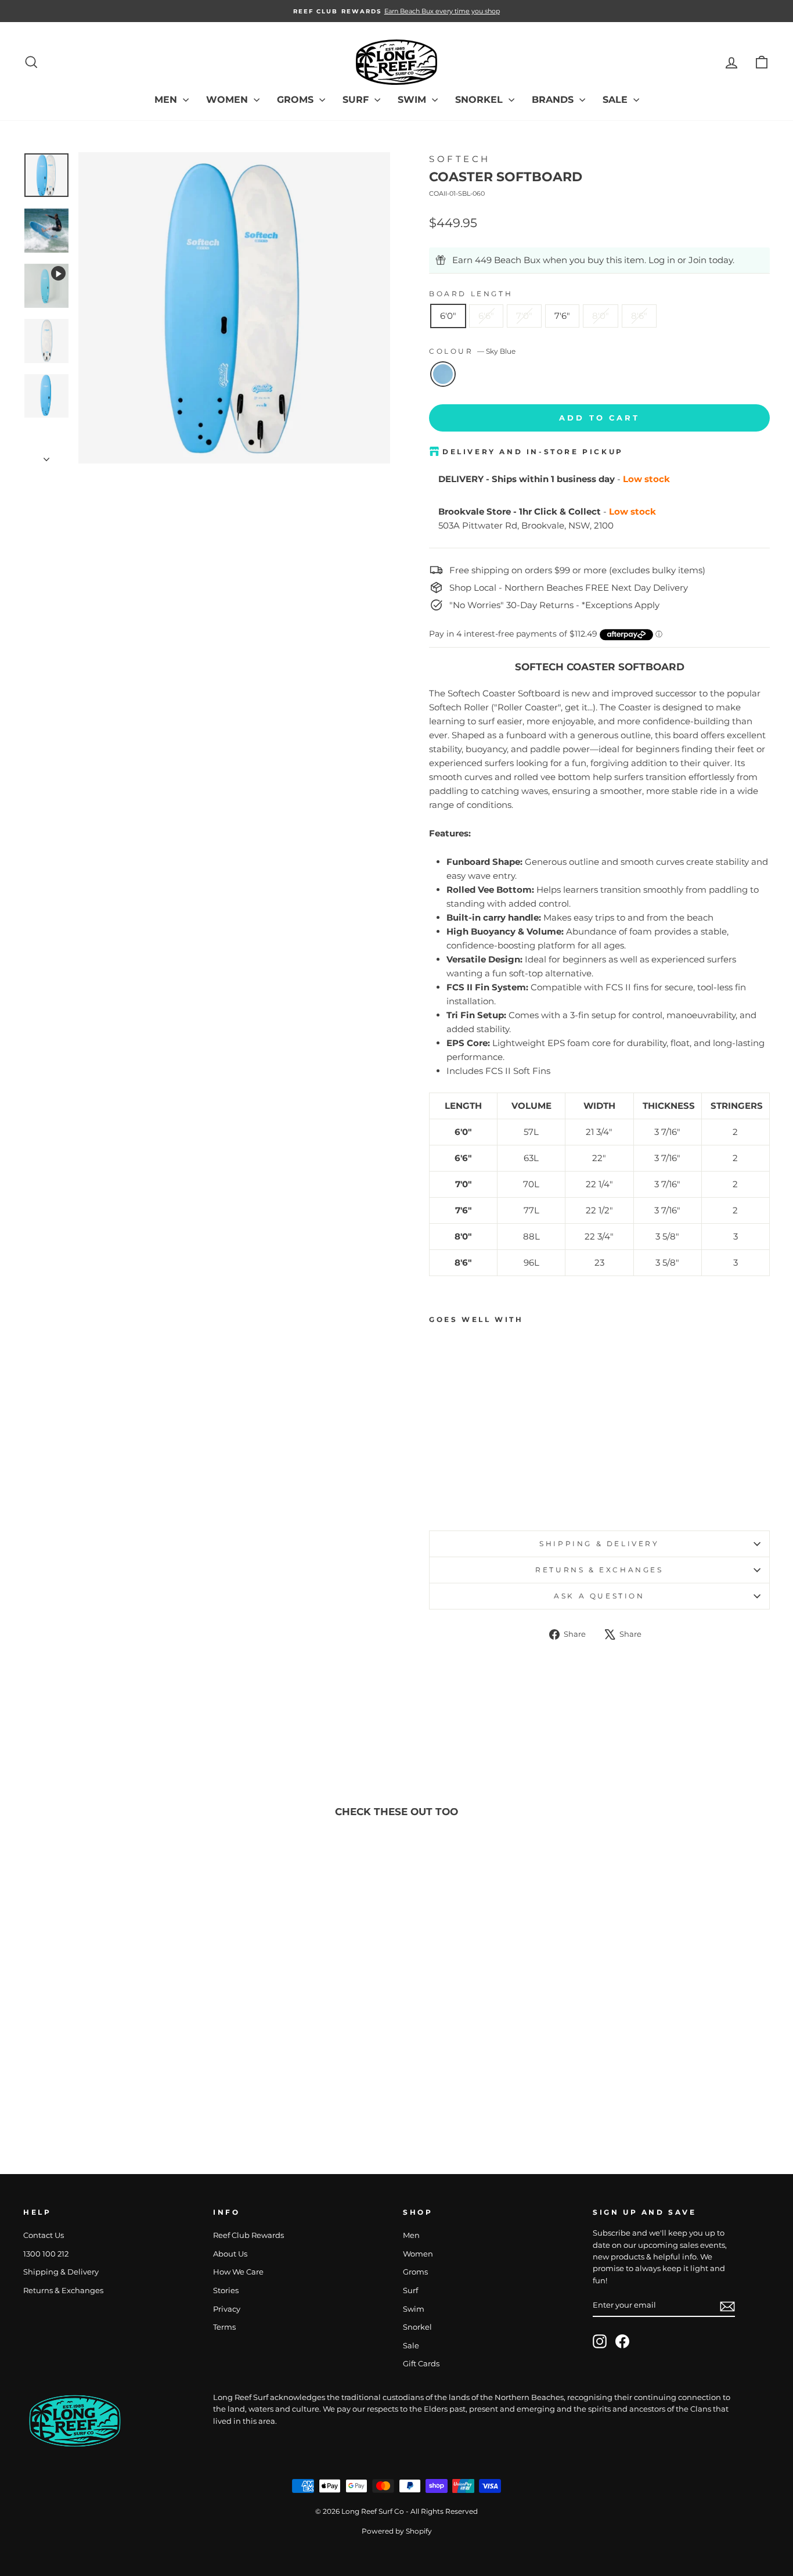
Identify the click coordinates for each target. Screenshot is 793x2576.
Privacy (227, 2309)
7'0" (524, 316)
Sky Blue (443, 374)
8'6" (639, 316)
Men (167, 100)
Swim (413, 100)
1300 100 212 (46, 2254)
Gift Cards (421, 2364)
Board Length (471, 294)
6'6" (486, 316)
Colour (472, 351)
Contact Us (44, 2235)
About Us (230, 2254)
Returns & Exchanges (599, 1570)
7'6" (562, 316)
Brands (554, 100)
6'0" (448, 316)
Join (698, 260)
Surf (357, 100)
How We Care (238, 2272)
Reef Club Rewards (248, 2235)
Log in (662, 260)
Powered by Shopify (397, 2531)
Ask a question (599, 1596)
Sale (617, 100)
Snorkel (480, 100)
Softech (460, 159)
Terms (224, 2327)
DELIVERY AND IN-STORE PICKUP (533, 452)
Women (228, 100)
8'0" (601, 316)
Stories (226, 2291)
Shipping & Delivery (599, 1544)
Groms (297, 100)
